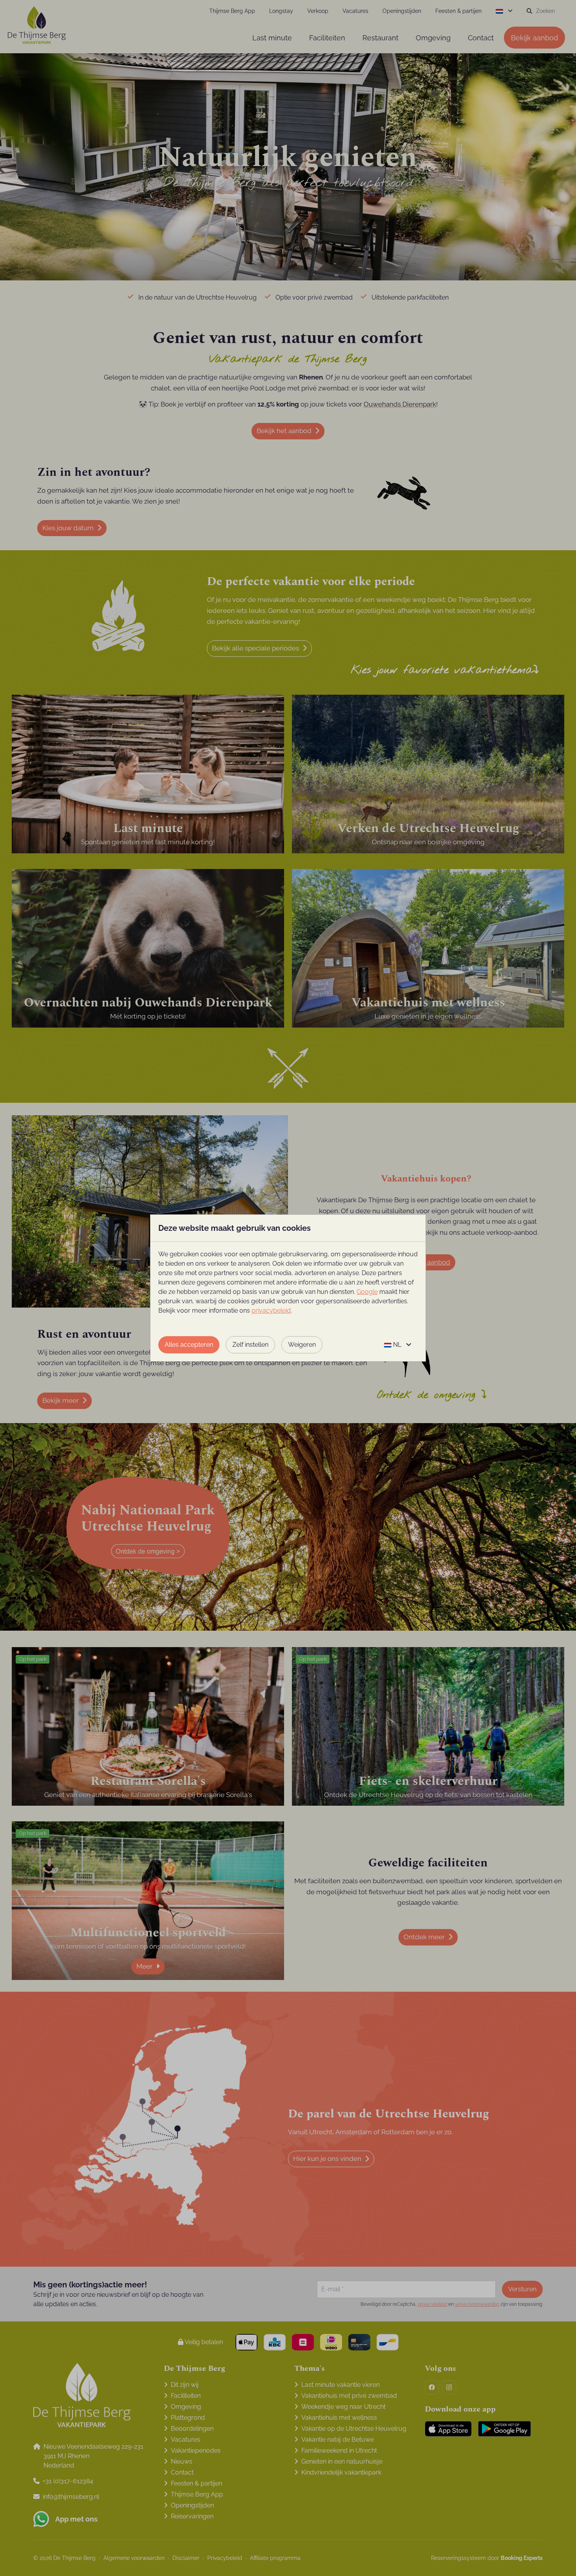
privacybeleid (271, 1311)
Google (367, 1292)
